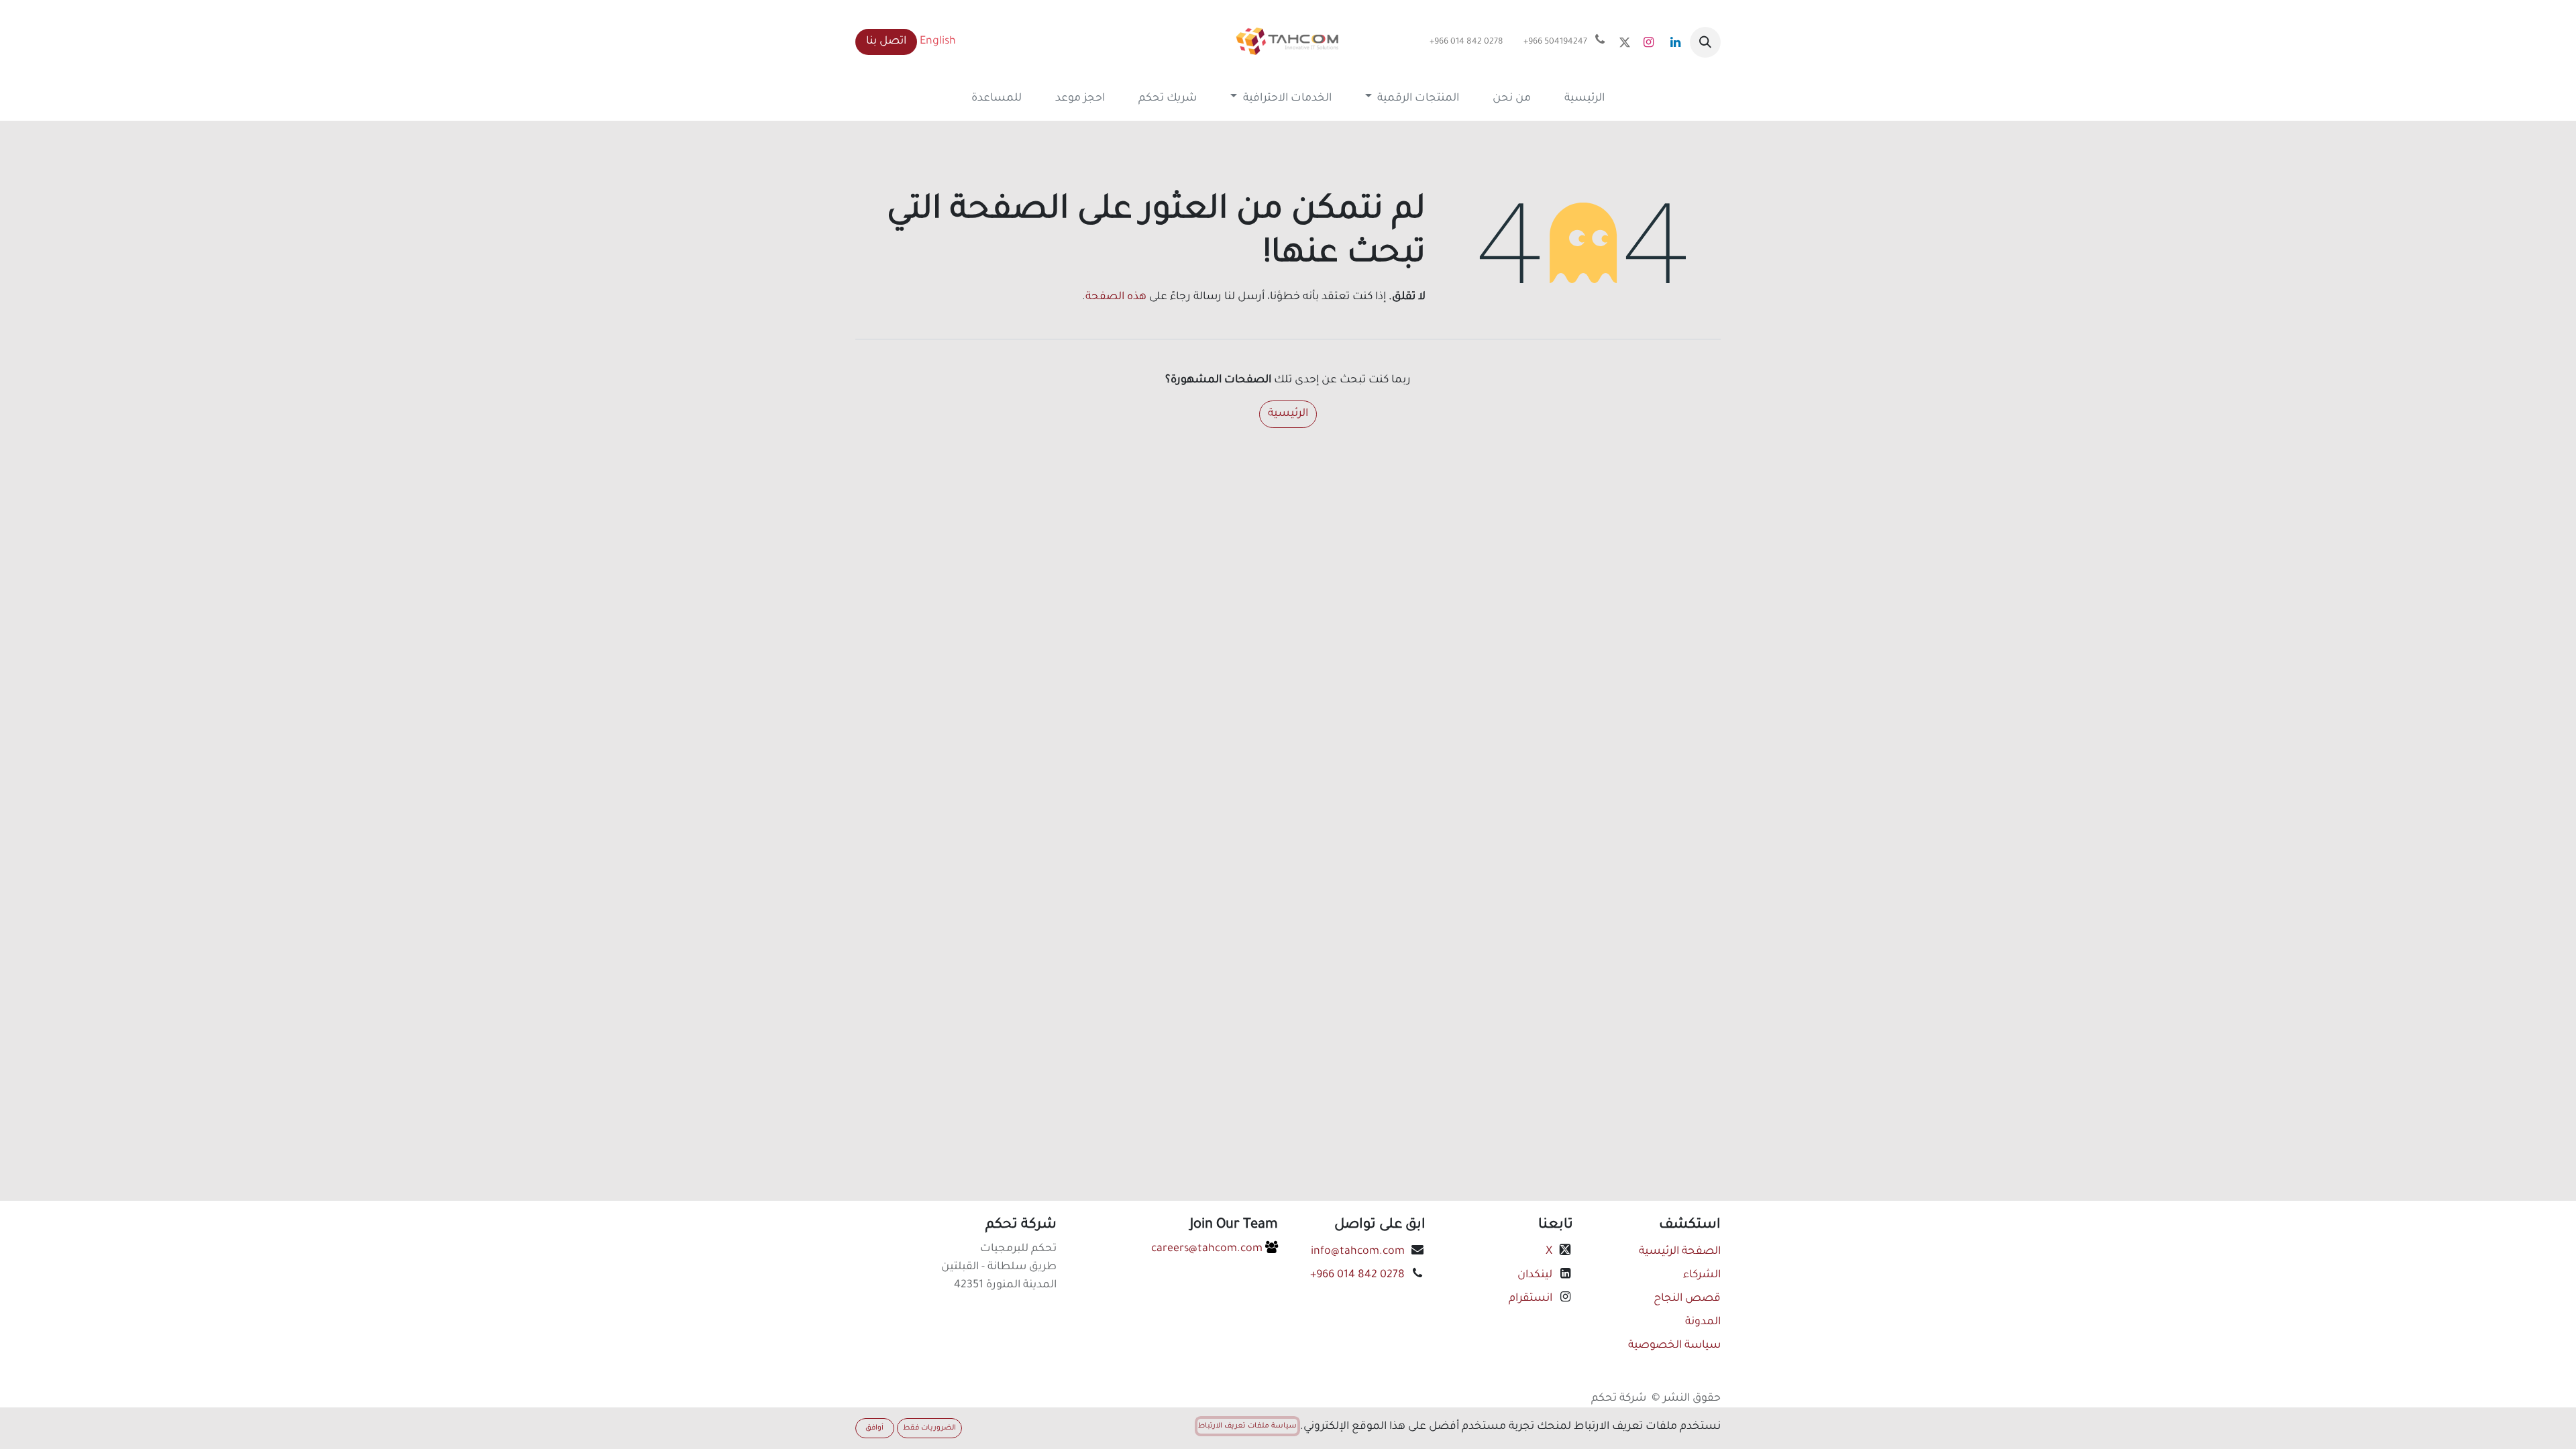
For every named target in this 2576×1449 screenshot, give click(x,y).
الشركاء (1702, 1275)
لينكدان (1534, 1275)
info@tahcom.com (1358, 1252)
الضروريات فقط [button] (929, 1428)
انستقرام (1529, 1299)
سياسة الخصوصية (1674, 1346)
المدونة (1703, 1322)
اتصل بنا (886, 42)
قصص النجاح (1687, 1299)
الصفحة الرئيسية (1680, 1252)
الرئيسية (1288, 414)
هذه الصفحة (1116, 297)
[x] (1625, 42)
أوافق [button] (874, 1428)
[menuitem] (1585, 99)
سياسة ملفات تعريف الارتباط (1247, 1426)
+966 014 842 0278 (1357, 1275)
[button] (1705, 42)
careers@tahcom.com (1208, 1249)
